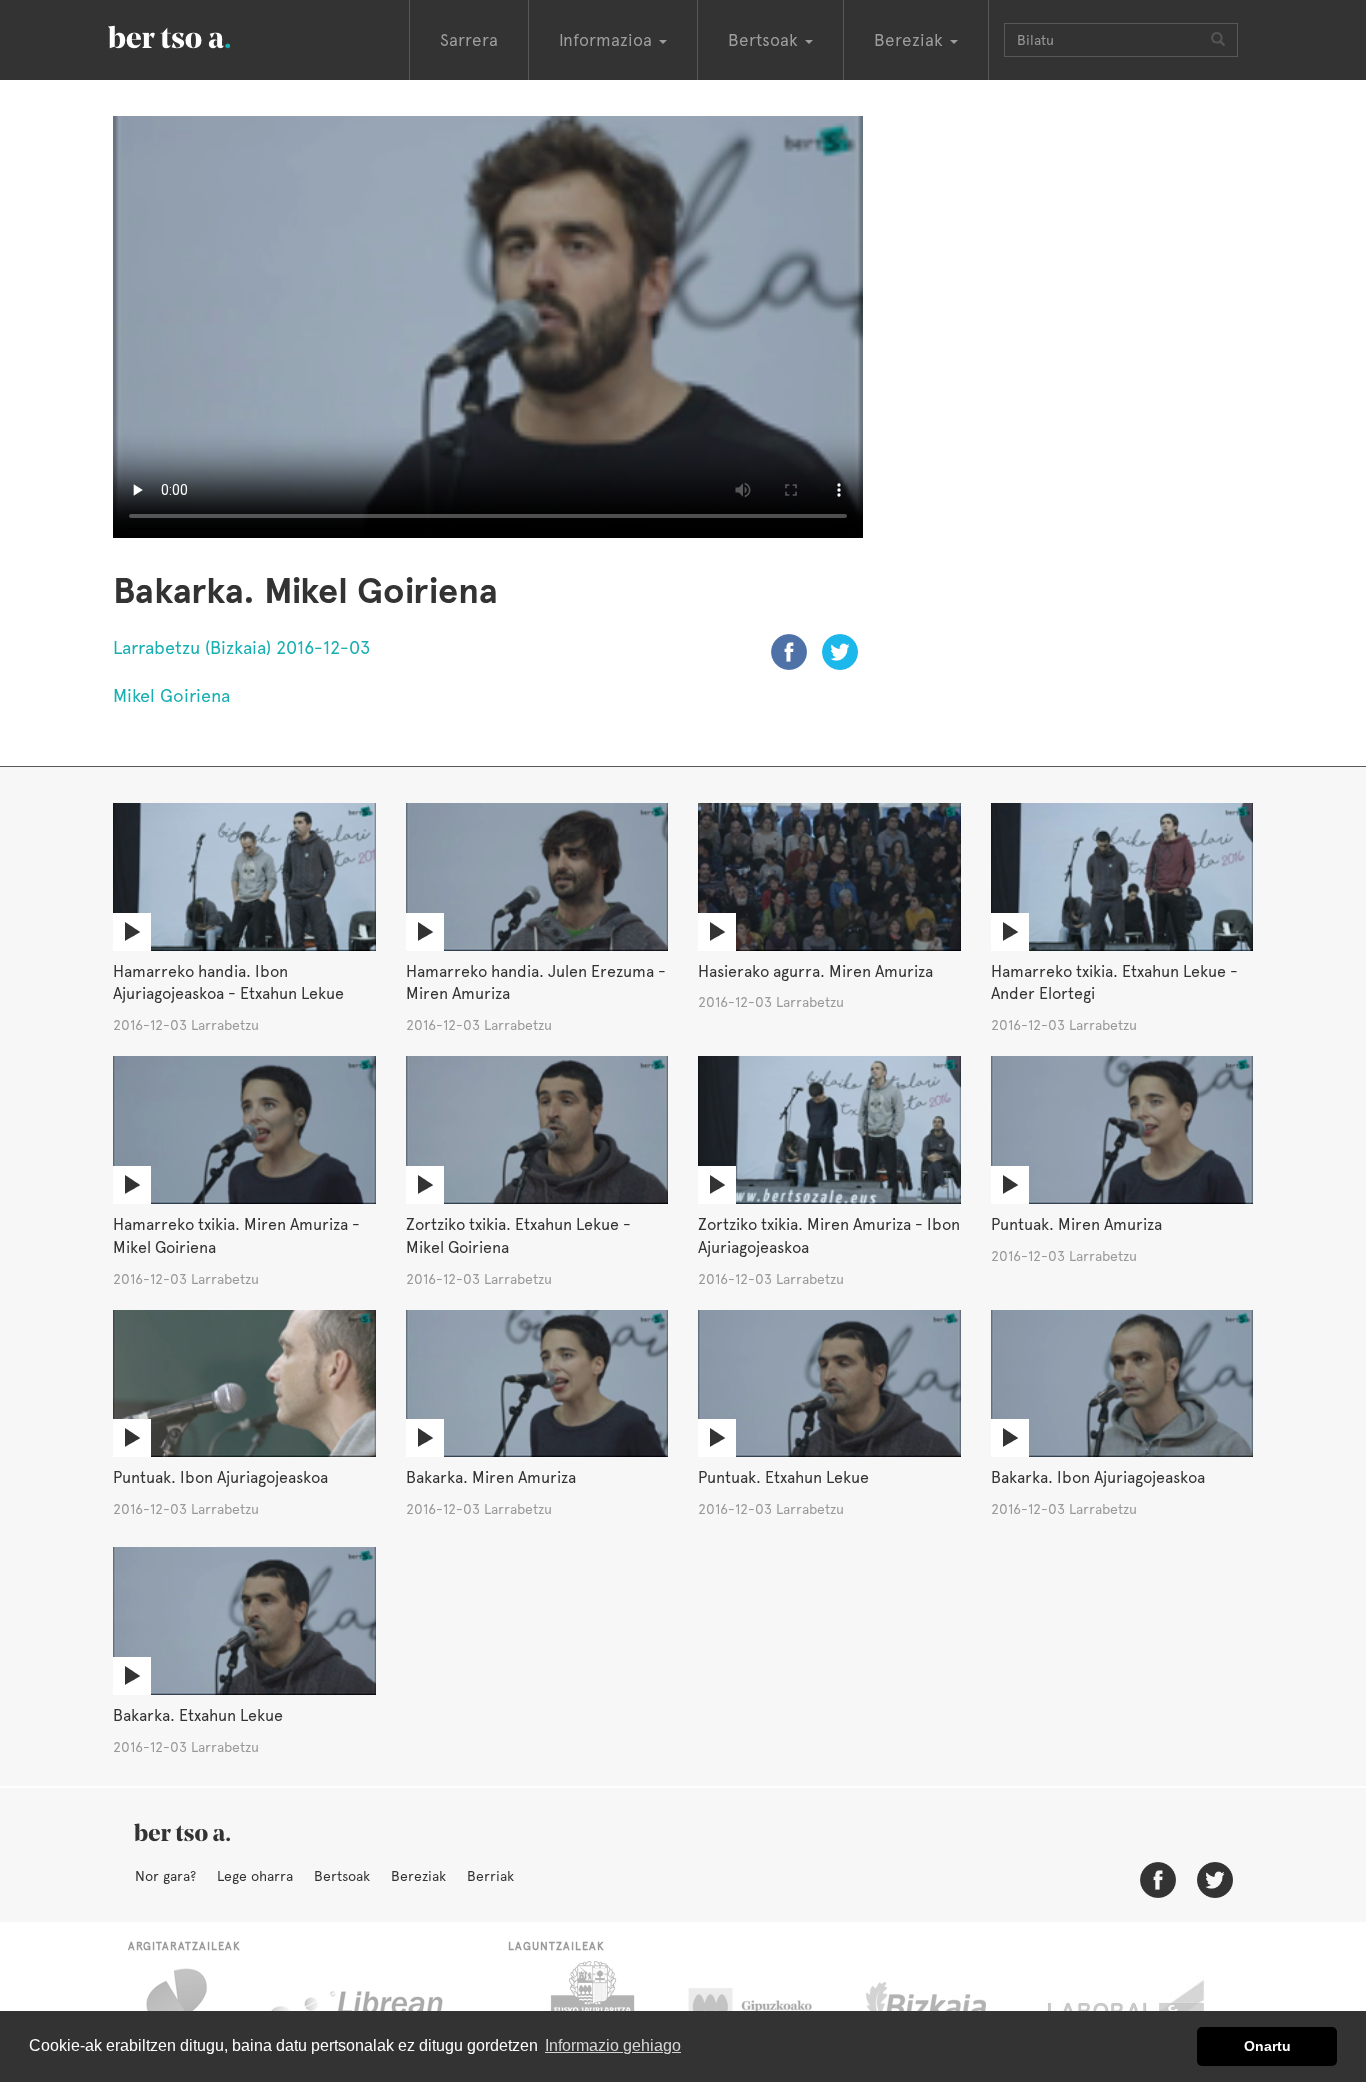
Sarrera (469, 40)
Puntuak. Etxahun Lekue (783, 1477)
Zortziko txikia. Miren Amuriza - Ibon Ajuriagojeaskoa (829, 1236)
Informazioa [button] (608, 40)
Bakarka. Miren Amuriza (491, 1477)
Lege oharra (255, 1876)
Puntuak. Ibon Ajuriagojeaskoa (220, 1477)
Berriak (490, 1876)
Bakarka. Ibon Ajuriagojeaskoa (1098, 1477)
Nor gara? (165, 1876)
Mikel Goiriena (171, 695)
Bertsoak (342, 1876)
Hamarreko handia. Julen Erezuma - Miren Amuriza (536, 983)
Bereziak (418, 1876)
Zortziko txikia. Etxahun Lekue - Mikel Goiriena (518, 1236)
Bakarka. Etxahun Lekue (198, 1715)
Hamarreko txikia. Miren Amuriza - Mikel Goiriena (236, 1236)
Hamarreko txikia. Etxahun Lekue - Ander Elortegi (1114, 983)
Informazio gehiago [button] (613, 2045)
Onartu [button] (1267, 2046)
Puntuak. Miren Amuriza (1076, 1224)
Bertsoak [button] (765, 40)
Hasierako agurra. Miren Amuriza (815, 971)
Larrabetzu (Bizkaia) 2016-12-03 (241, 647)
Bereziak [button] (911, 40)
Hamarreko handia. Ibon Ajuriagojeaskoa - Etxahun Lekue (228, 983)
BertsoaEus (198, 35)
